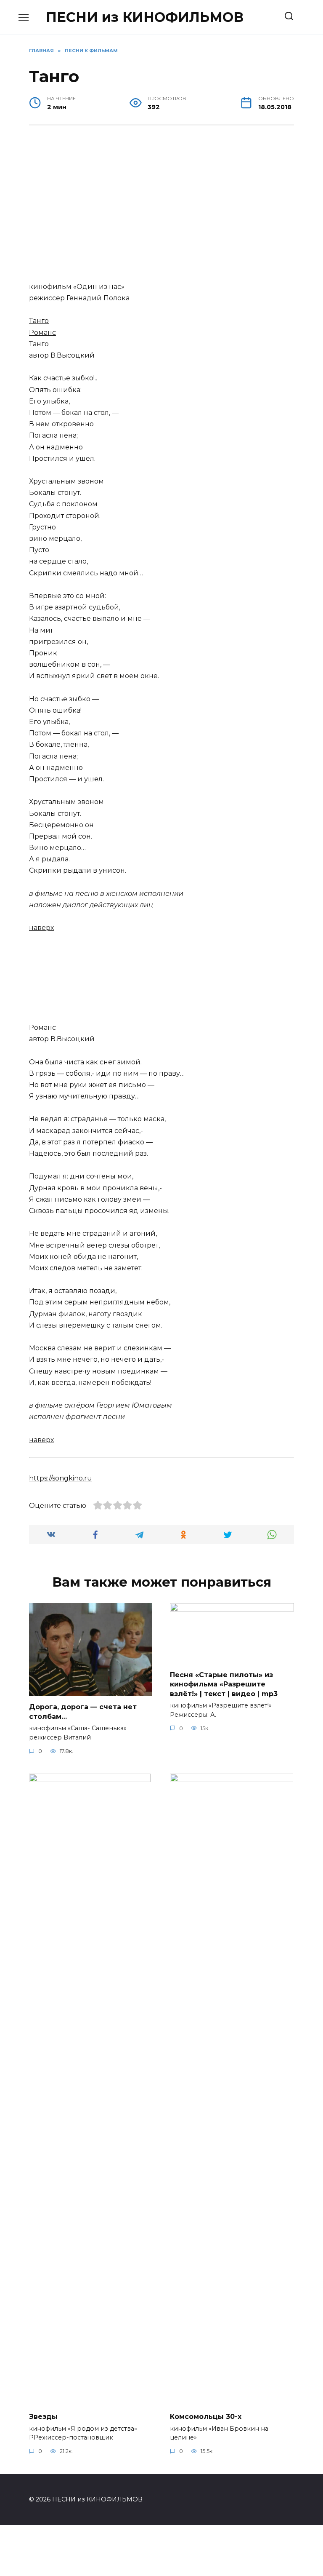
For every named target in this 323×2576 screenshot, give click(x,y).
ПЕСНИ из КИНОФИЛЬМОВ (145, 17)
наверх (41, 928)
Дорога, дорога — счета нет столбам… (83, 1712)
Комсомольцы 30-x (206, 2417)
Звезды (43, 2417)
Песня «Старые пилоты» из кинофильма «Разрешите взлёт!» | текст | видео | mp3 (224, 1684)
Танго (39, 321)
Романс (42, 333)
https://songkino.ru (61, 1478)
